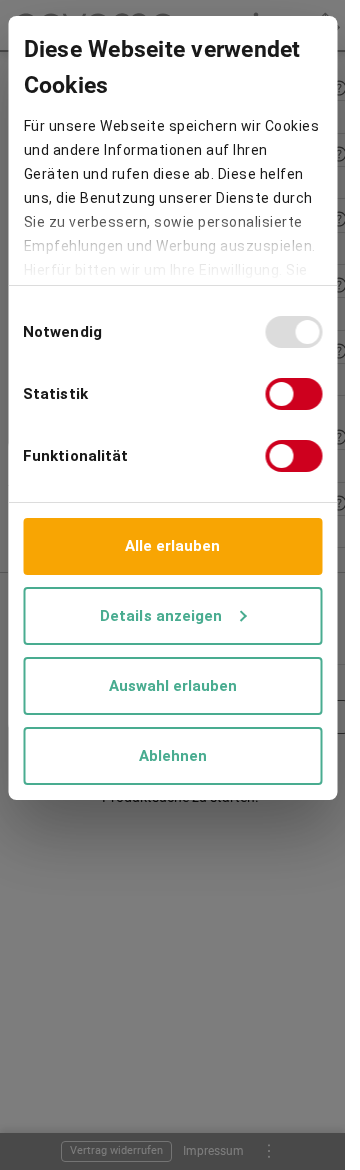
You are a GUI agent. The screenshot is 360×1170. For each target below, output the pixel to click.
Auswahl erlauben (173, 686)
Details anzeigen (161, 616)
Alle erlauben (172, 546)
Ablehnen (173, 756)
